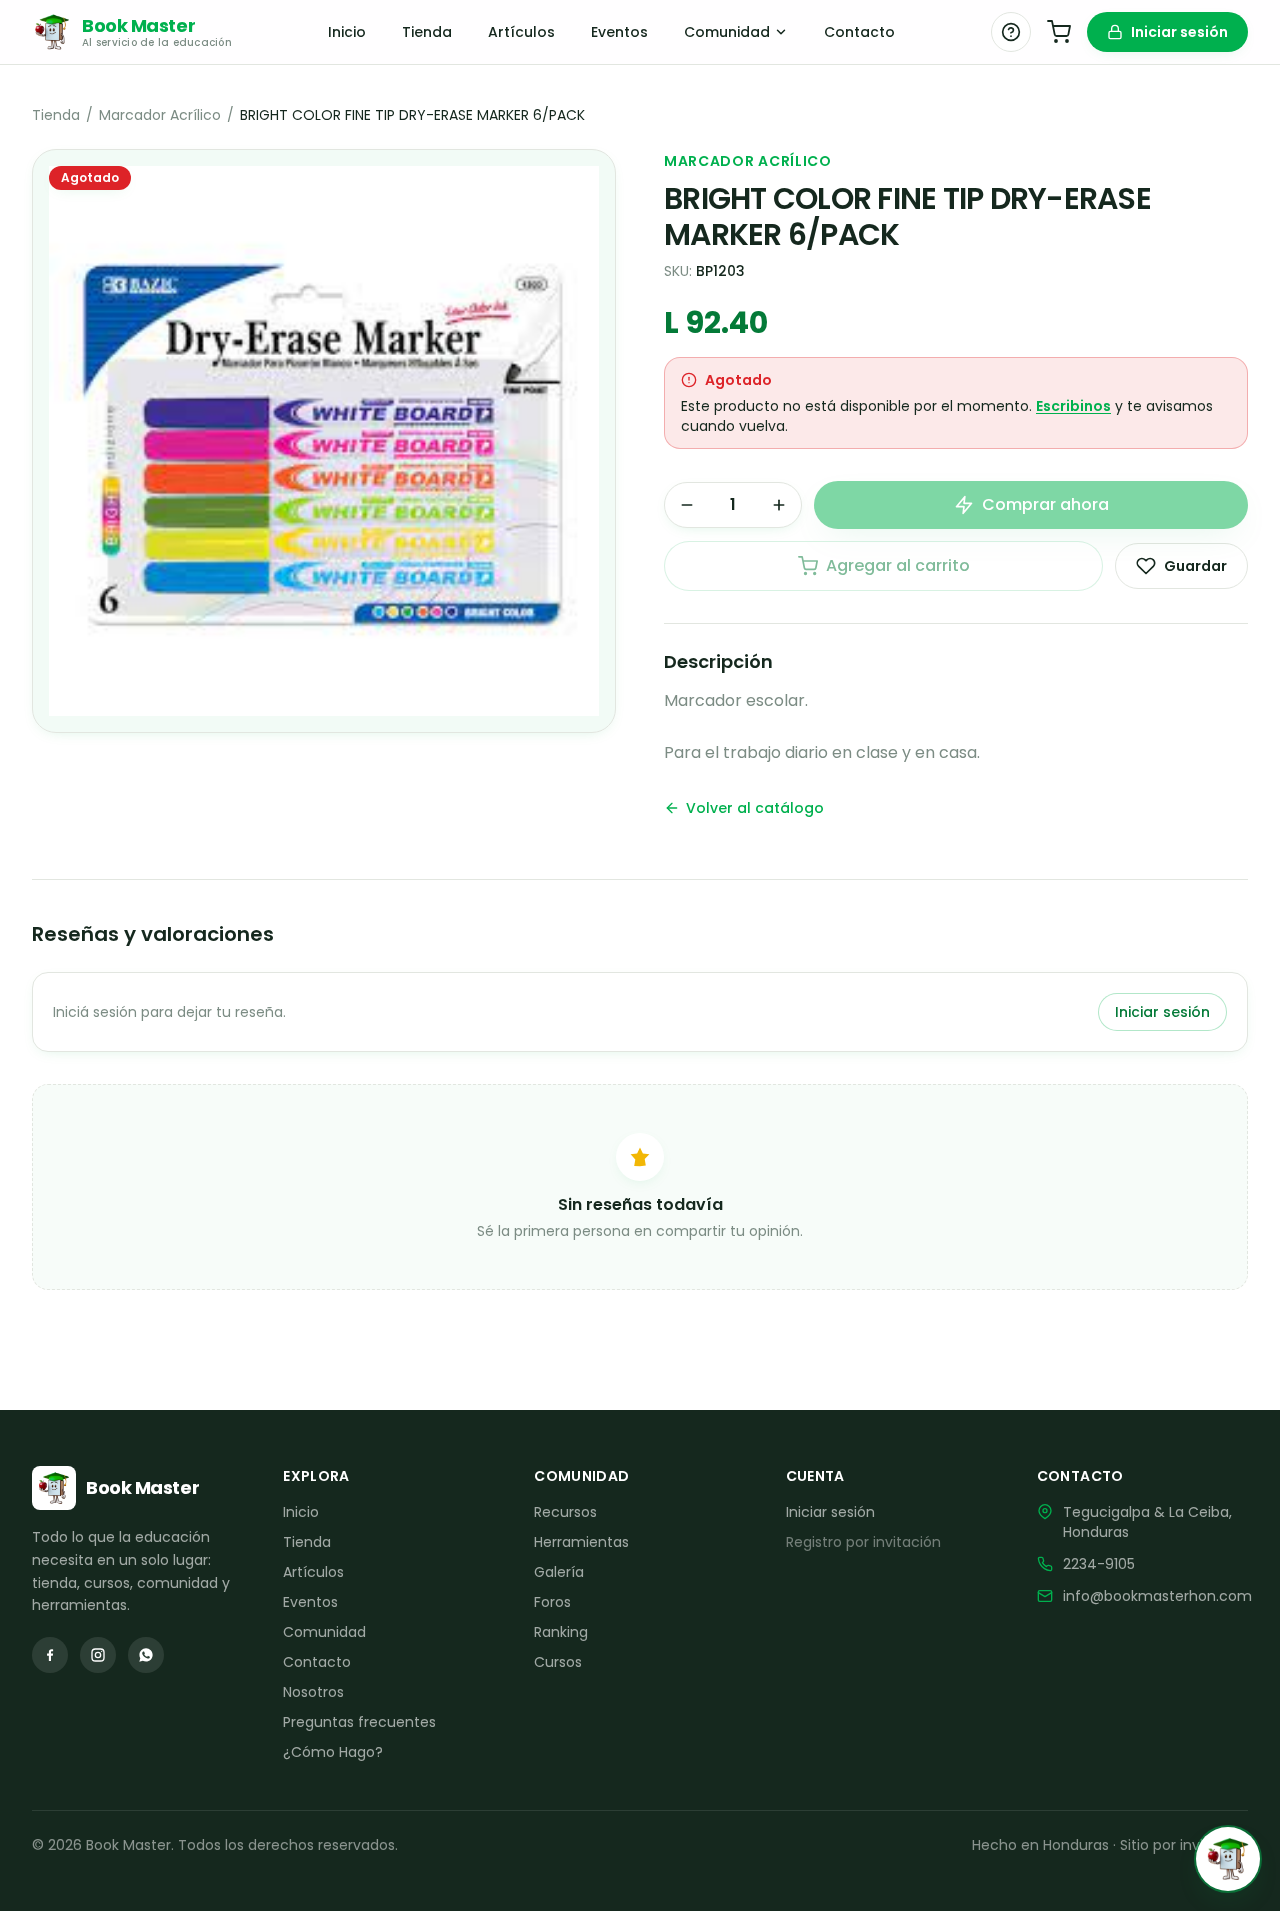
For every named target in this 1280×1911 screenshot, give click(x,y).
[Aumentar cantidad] (779, 505)
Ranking (561, 1632)
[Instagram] (98, 1655)
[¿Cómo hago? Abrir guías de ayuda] (1011, 32)
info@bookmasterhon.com (1157, 1596)
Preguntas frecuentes (359, 1722)
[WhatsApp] (146, 1655)
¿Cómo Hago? (333, 1752)
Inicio (347, 32)
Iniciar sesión (1179, 32)
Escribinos (1073, 406)
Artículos (521, 32)
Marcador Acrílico (160, 115)
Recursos (565, 1512)
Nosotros (313, 1692)
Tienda (427, 32)
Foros (552, 1602)
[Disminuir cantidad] (687, 505)
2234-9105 (1099, 1564)
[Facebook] (50, 1655)
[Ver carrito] (1059, 32)
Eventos (619, 32)
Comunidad (727, 32)
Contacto (859, 32)
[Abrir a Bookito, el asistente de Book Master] (1228, 1859)
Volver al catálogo (755, 808)
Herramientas (581, 1542)
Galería (559, 1572)
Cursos (558, 1662)
